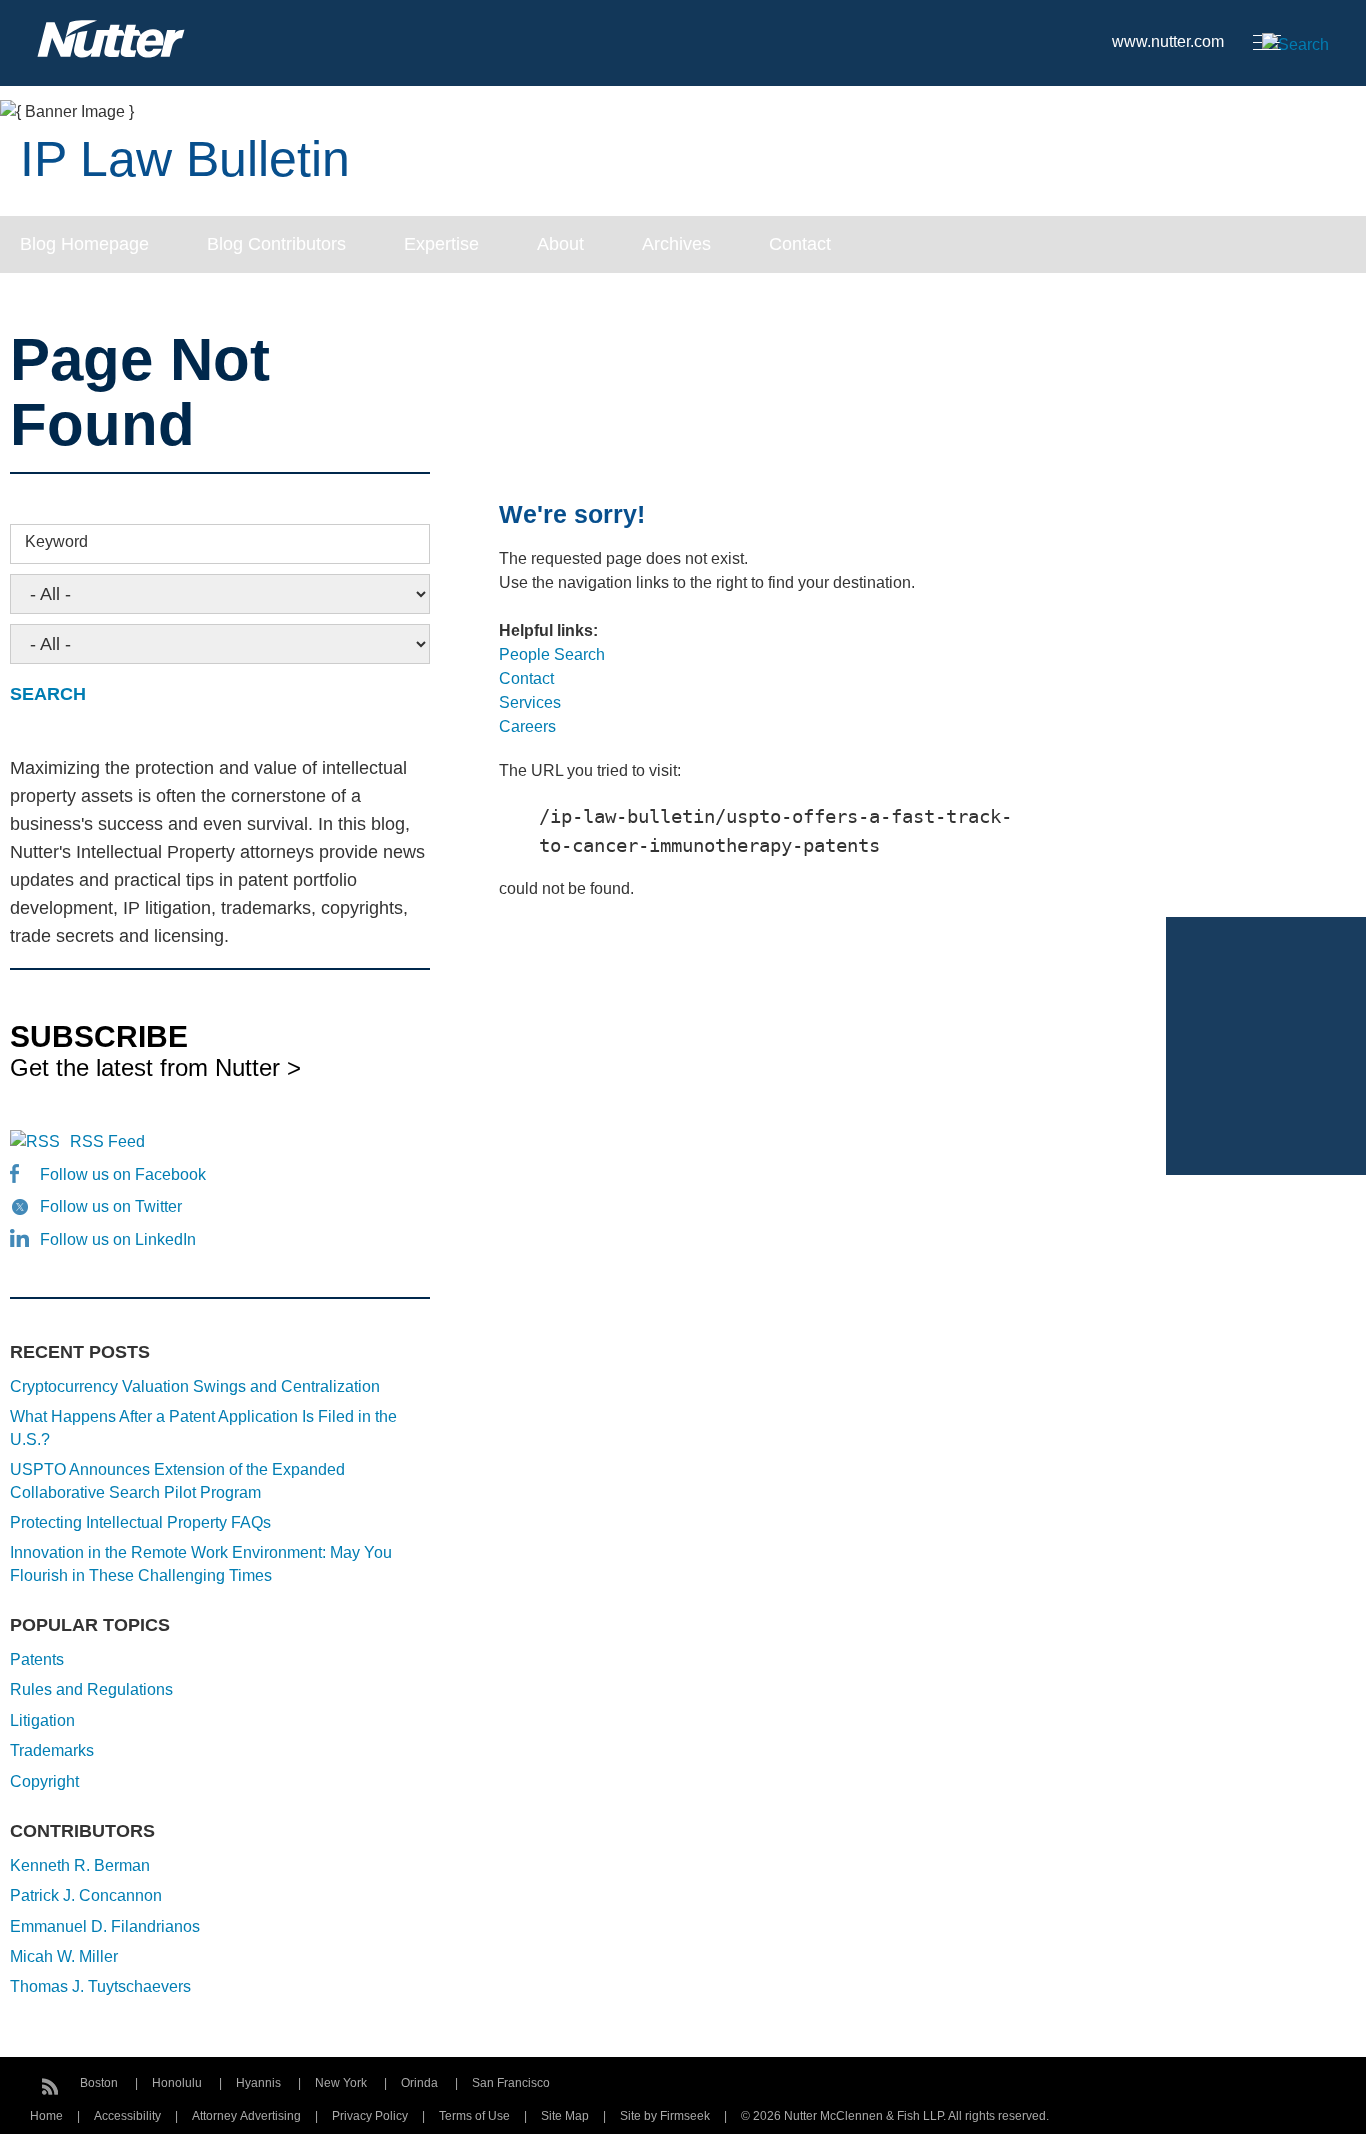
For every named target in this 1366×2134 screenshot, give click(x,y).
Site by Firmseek (665, 2116)
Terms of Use (474, 2116)
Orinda (419, 2083)
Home (46, 2116)
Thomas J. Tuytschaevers (100, 1986)
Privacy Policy (370, 2116)
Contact (800, 244)
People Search (552, 654)
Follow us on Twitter (111, 1206)
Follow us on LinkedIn (118, 1239)
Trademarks (52, 1750)
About (560, 244)
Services (530, 702)
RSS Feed (107, 1141)
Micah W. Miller (64, 1956)
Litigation (42, 1720)
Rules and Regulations (91, 1689)
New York (341, 2083)
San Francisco (511, 2083)
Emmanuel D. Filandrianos (105, 1926)
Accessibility (127, 2116)
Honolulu (177, 2083)
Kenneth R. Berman (80, 1865)
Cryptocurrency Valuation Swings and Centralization (195, 1386)
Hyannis (258, 2083)
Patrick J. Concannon (86, 1895)
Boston (99, 2083)
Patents (37, 1659)
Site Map (565, 2116)
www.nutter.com (1168, 41)
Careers (527, 726)
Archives (676, 244)
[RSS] (50, 2084)
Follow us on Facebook (123, 1174)
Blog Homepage (84, 244)
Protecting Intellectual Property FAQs (140, 1522)
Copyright (44, 1781)
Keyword (56, 541)
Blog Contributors (276, 244)
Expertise (441, 244)
